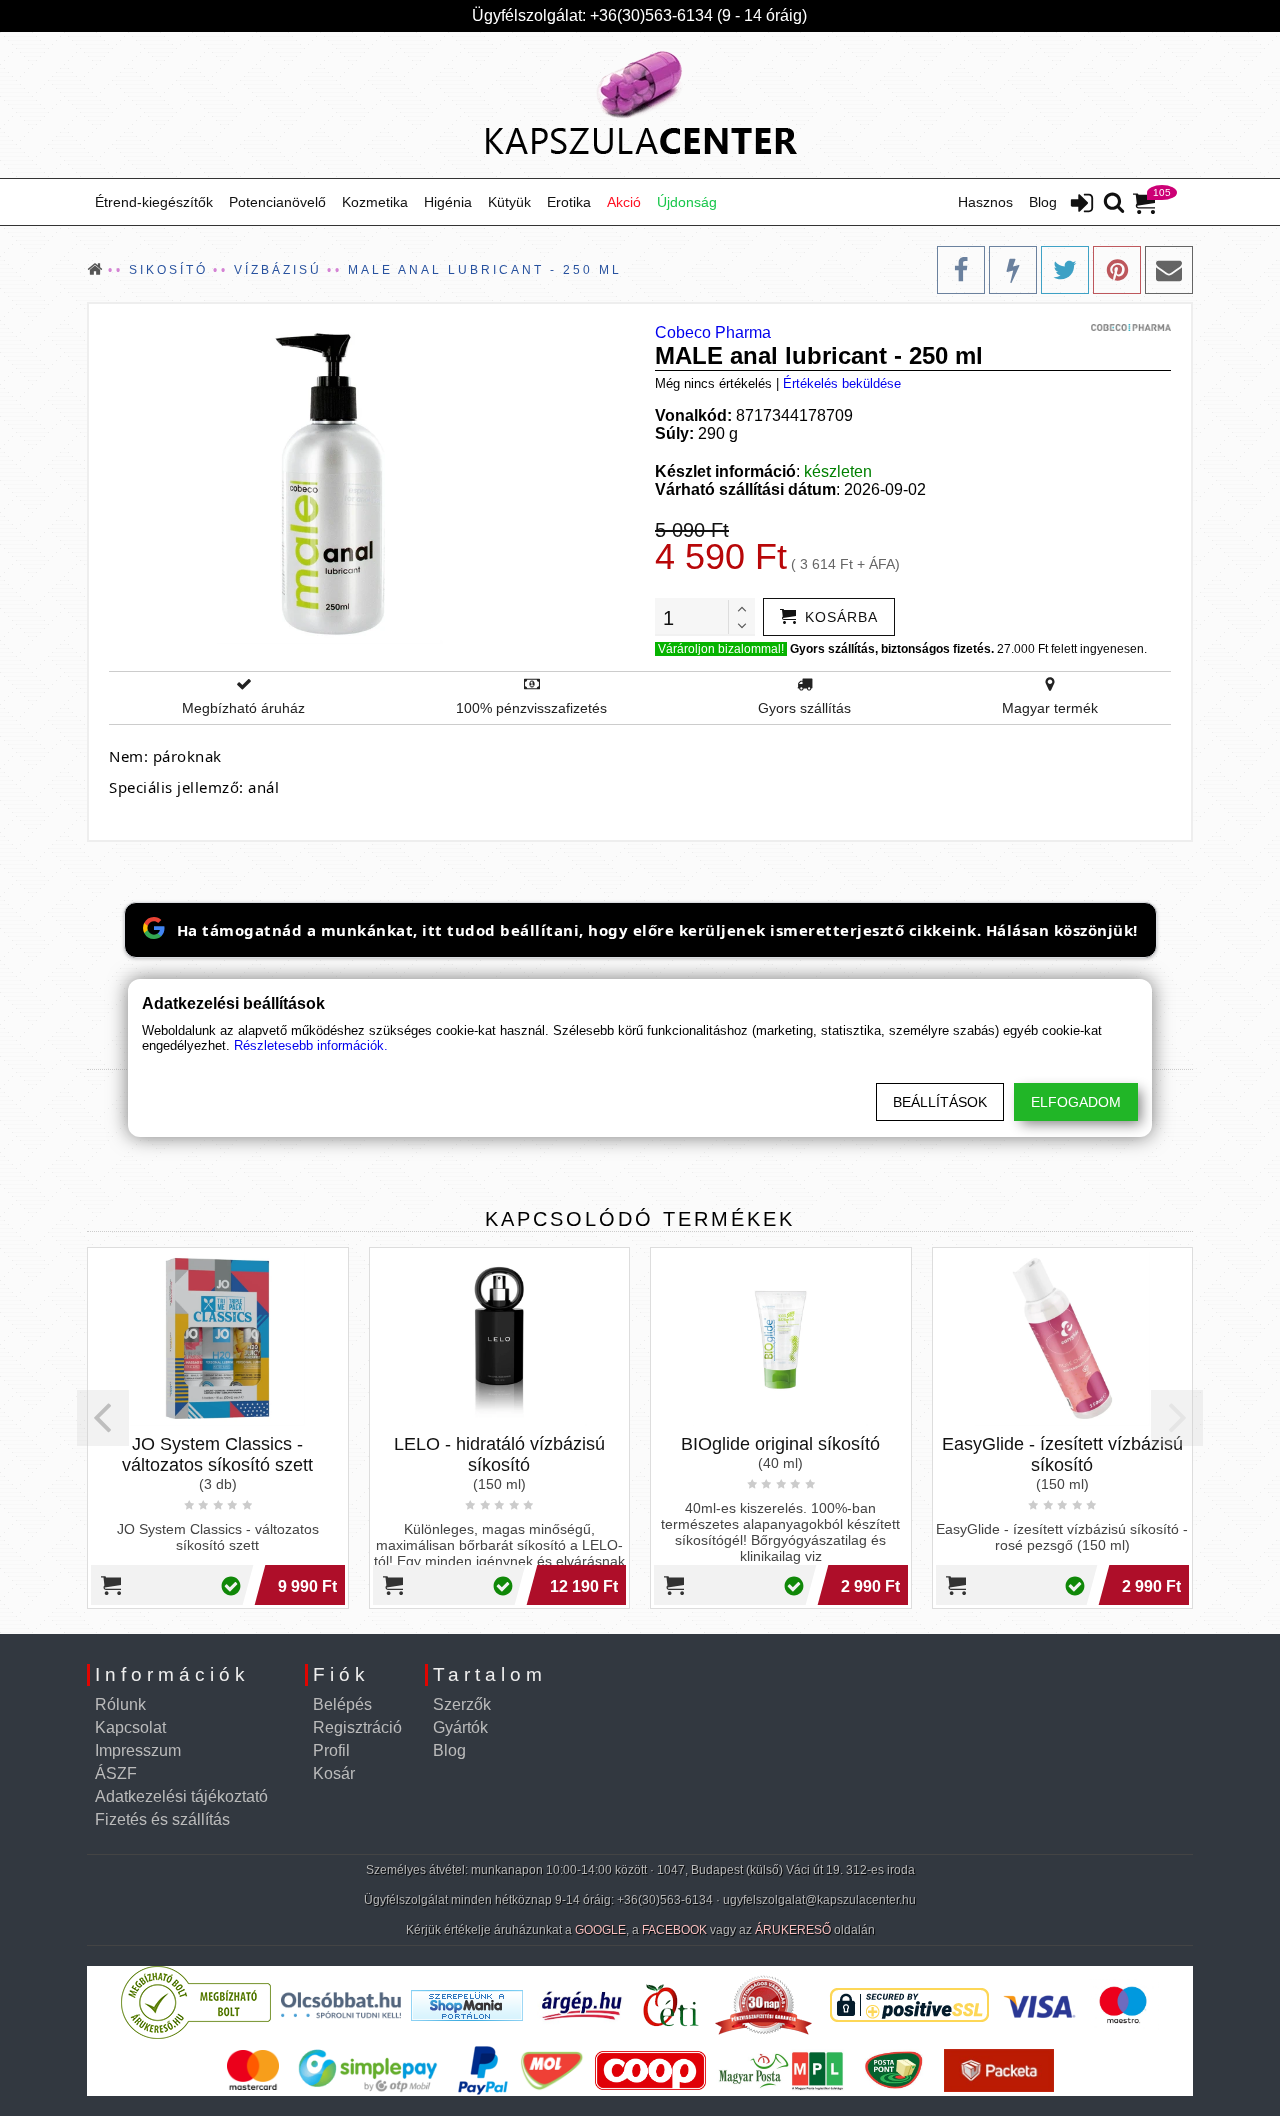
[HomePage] (640, 105)
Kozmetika (375, 202)
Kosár (334, 1773)
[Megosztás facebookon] (961, 270)
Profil (331, 1750)
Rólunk (120, 1704)
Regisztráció (357, 1727)
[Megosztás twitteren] (1065, 270)
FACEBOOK (674, 1930)
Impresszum (138, 1750)
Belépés (342, 1704)
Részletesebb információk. (311, 1045)
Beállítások (940, 1102)
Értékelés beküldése (842, 383)
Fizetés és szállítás (162, 1819)
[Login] (1082, 205)
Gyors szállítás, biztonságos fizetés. (892, 649)
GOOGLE (600, 1930)
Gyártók (460, 1727)
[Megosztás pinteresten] (1117, 270)
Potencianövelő (277, 202)
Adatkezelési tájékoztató (181, 1796)
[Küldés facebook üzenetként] (1013, 270)
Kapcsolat (130, 1727)
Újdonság (687, 202)
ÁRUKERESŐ (793, 1930)
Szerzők (462, 1704)
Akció (624, 202)
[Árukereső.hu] (196, 2034)
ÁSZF (116, 1773)
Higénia (448, 202)
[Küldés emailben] (1169, 270)
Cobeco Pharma (713, 332)
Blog (1043, 202)
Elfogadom (1076, 1102)
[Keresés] (1114, 204)
